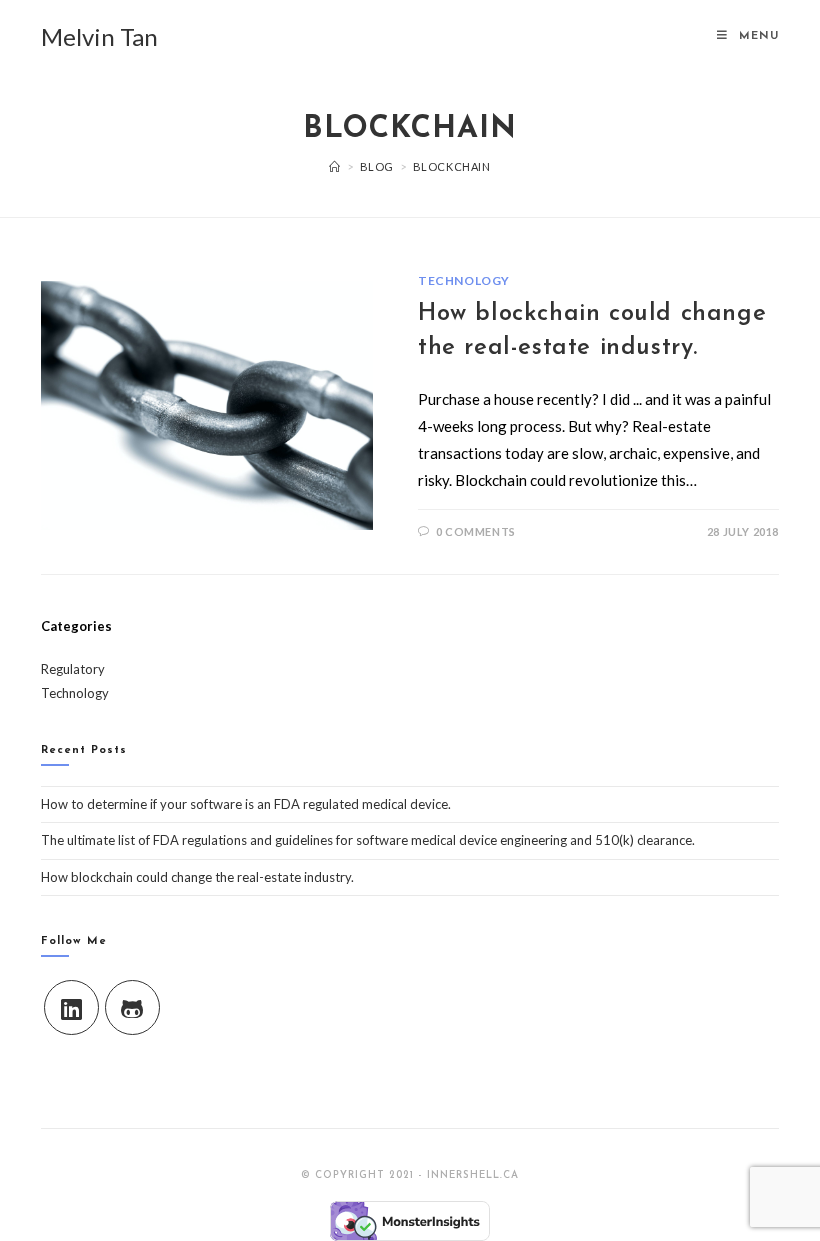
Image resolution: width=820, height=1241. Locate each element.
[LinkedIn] (71, 1007)
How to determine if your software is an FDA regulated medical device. (246, 804)
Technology (464, 280)
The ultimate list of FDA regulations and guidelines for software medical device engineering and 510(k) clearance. (368, 840)
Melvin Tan (99, 36)
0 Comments (476, 531)
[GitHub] (132, 1007)
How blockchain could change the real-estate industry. (197, 877)
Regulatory (73, 669)
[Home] (335, 166)
